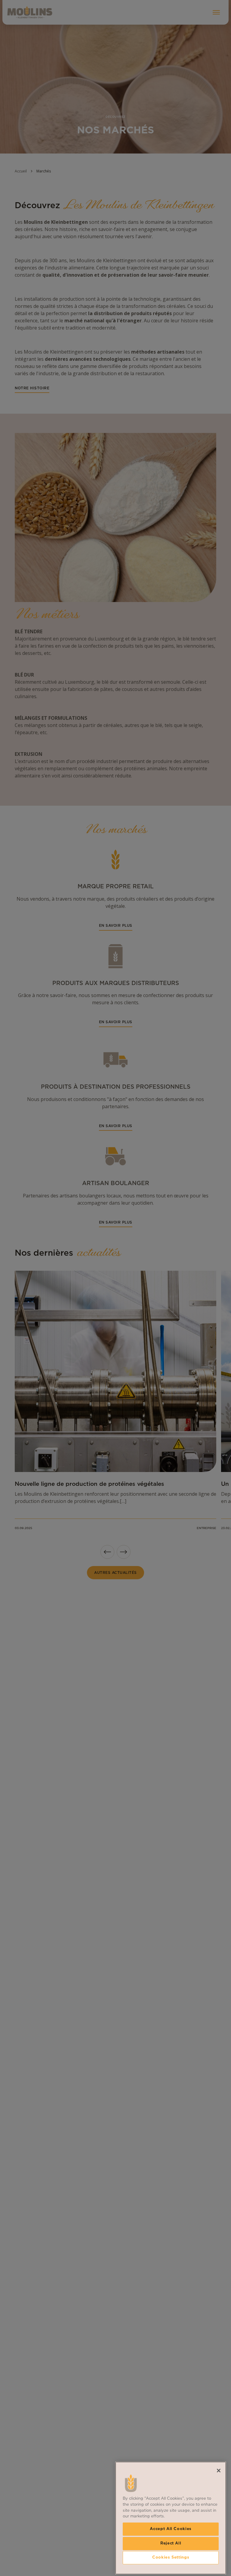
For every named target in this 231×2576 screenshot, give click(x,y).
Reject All (171, 2543)
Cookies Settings (171, 2558)
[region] (171, 2518)
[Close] (219, 2471)
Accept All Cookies (171, 2529)
